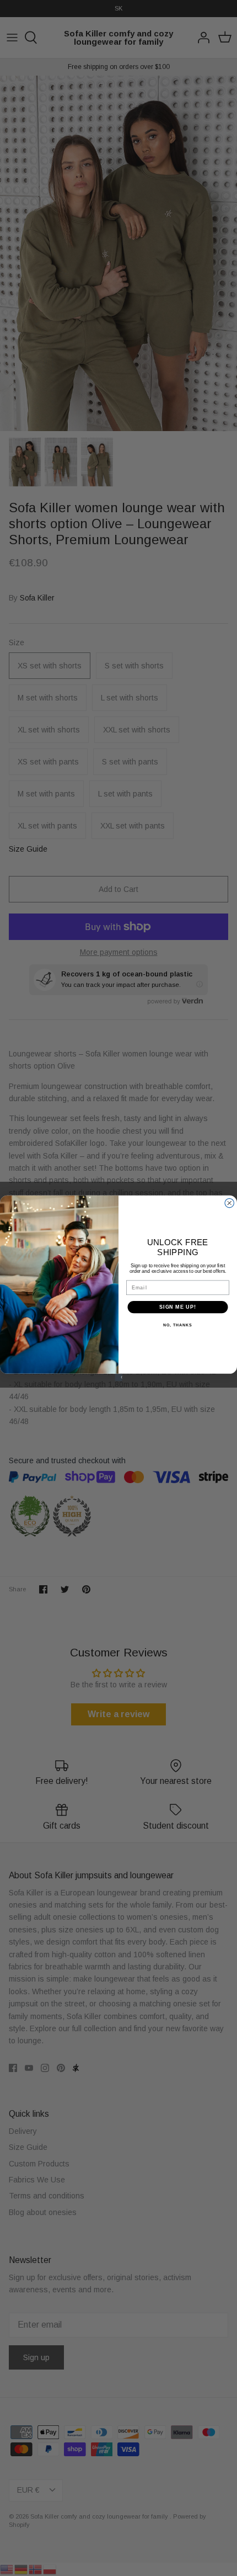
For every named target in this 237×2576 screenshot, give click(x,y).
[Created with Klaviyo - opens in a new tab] (118, 1377)
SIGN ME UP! (178, 1307)
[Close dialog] (230, 1203)
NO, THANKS (177, 1325)
